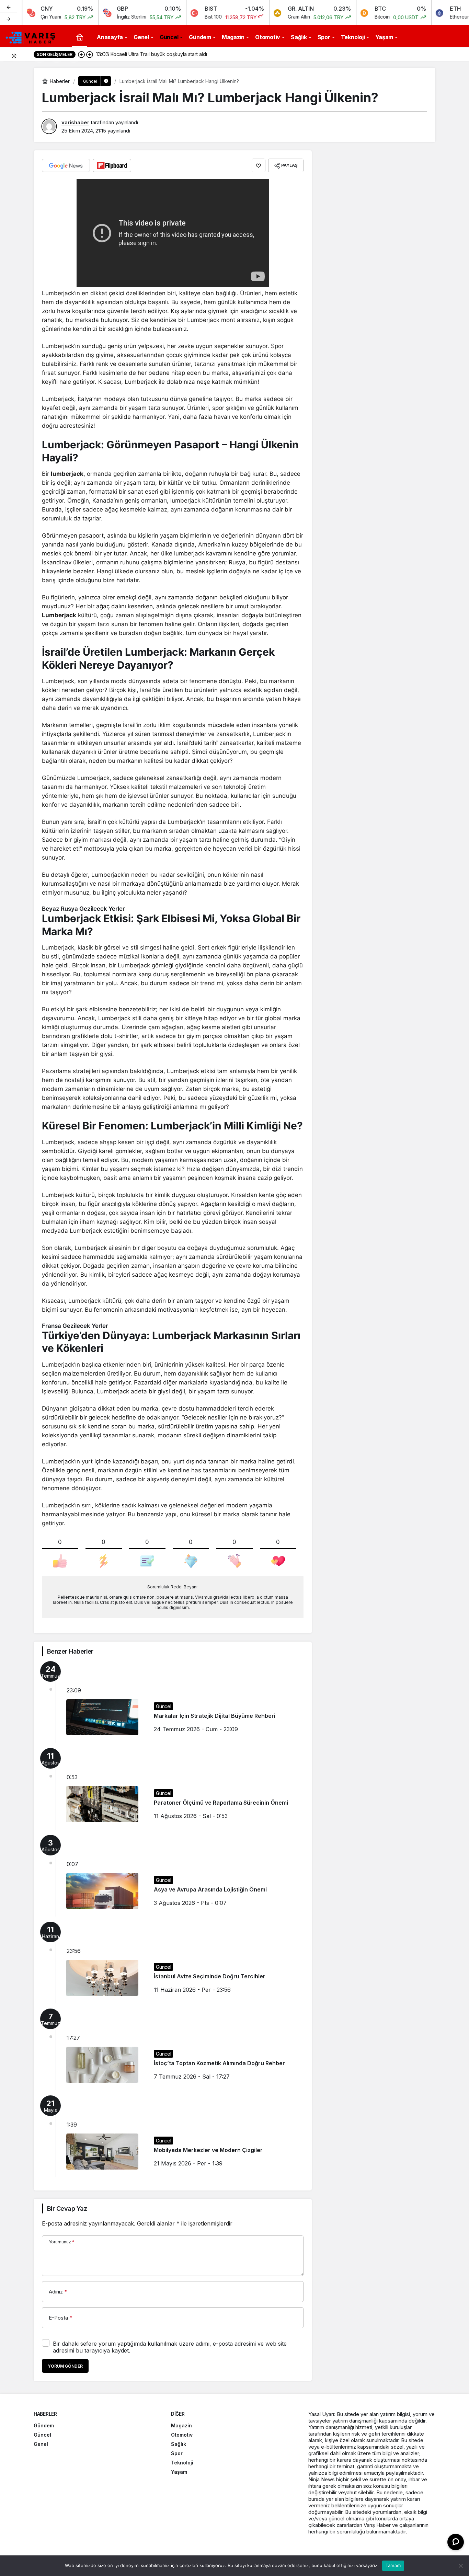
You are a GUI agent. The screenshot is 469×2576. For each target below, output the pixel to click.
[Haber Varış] (31, 36)
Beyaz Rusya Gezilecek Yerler (83, 909)
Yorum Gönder (65, 2366)
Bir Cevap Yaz (67, 2209)
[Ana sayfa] (80, 37)
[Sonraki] (9, 19)
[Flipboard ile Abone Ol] (112, 165)
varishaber (75, 122)
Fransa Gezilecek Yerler (75, 1326)
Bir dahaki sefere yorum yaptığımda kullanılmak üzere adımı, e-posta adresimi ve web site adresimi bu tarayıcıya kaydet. (170, 2347)
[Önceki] (9, 7)
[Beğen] (259, 165)
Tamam (393, 2565)
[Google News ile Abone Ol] (66, 165)
